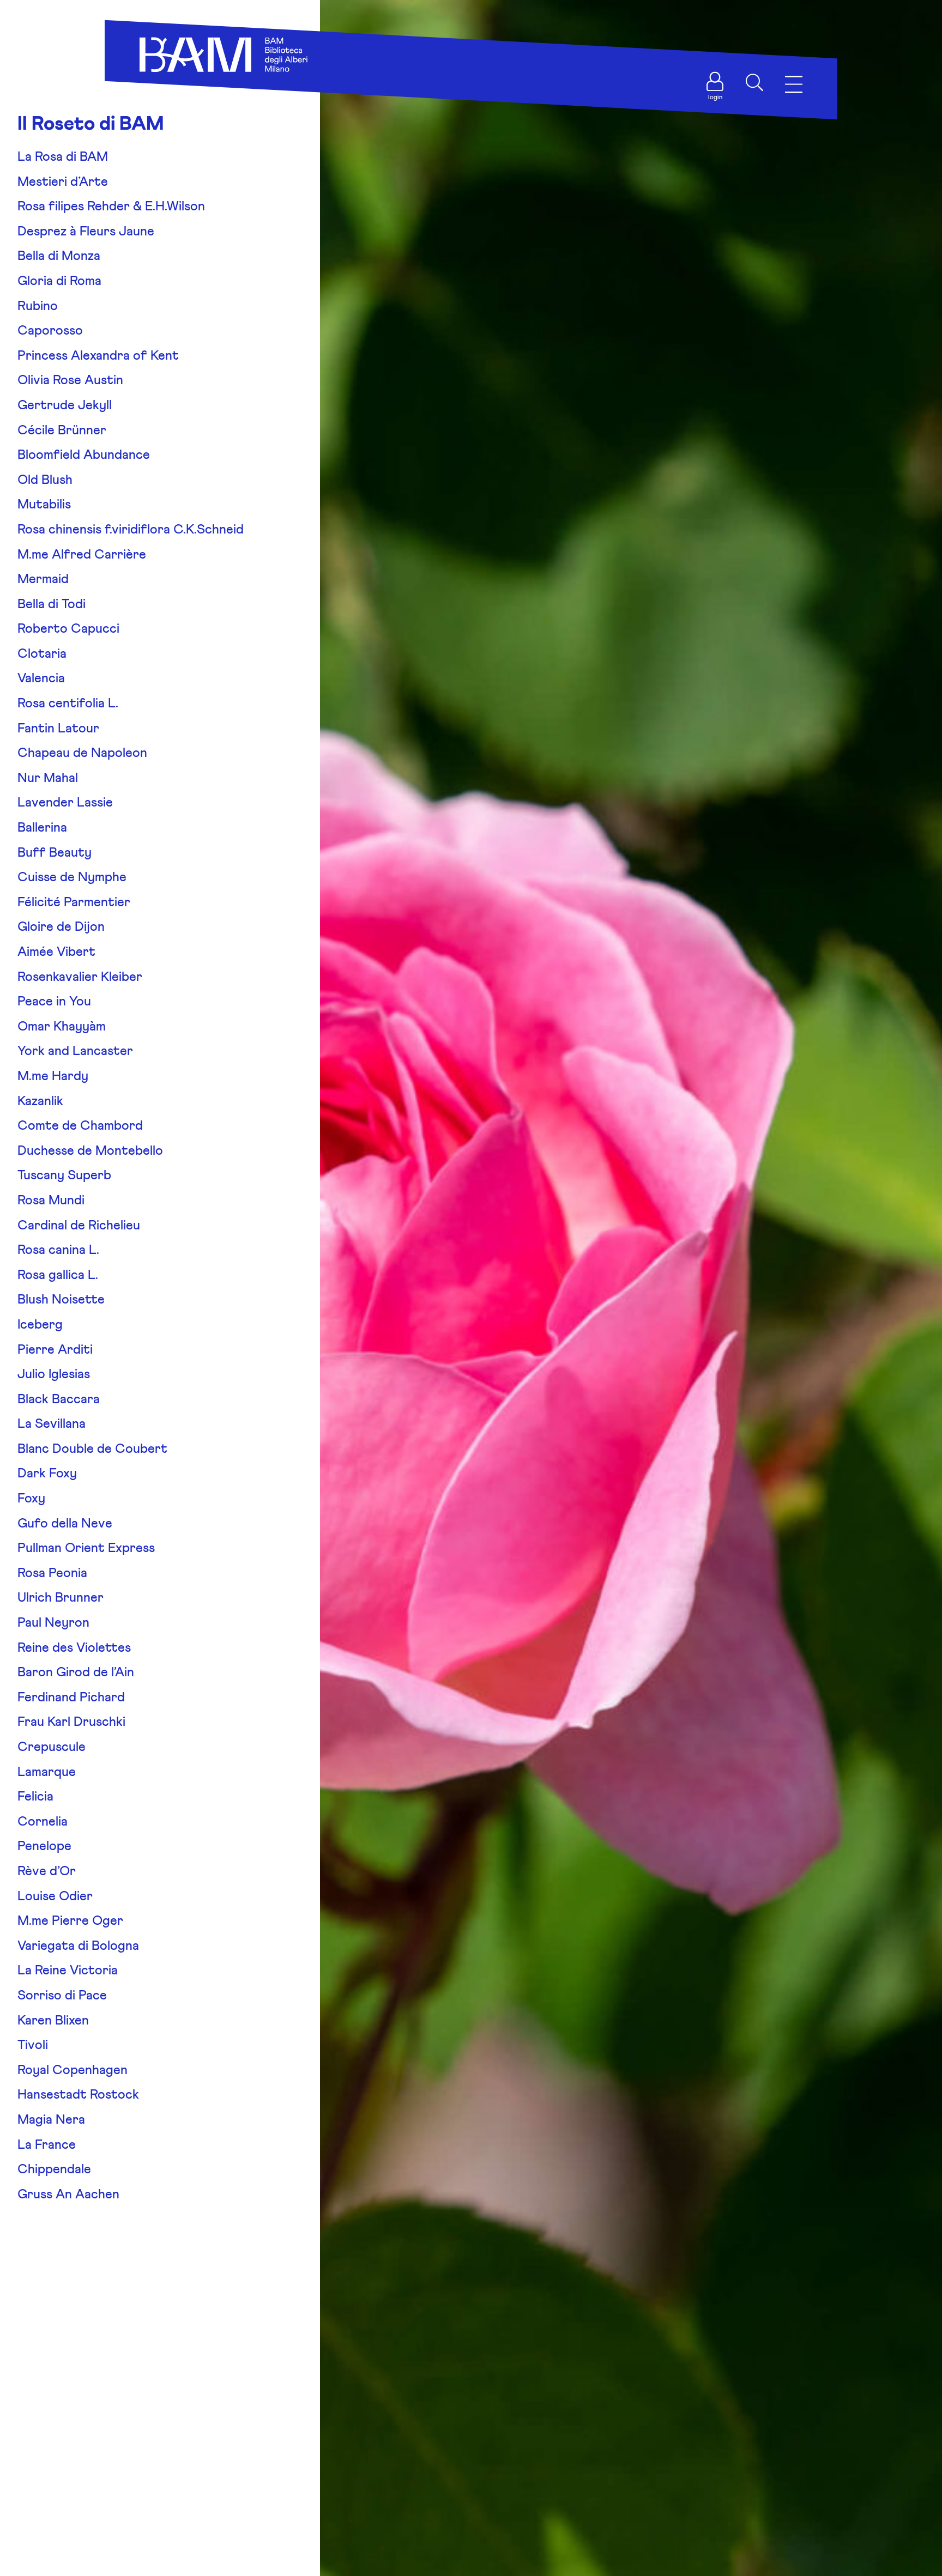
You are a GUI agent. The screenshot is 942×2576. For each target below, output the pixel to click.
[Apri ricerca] (754, 82)
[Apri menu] (794, 85)
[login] (715, 82)
